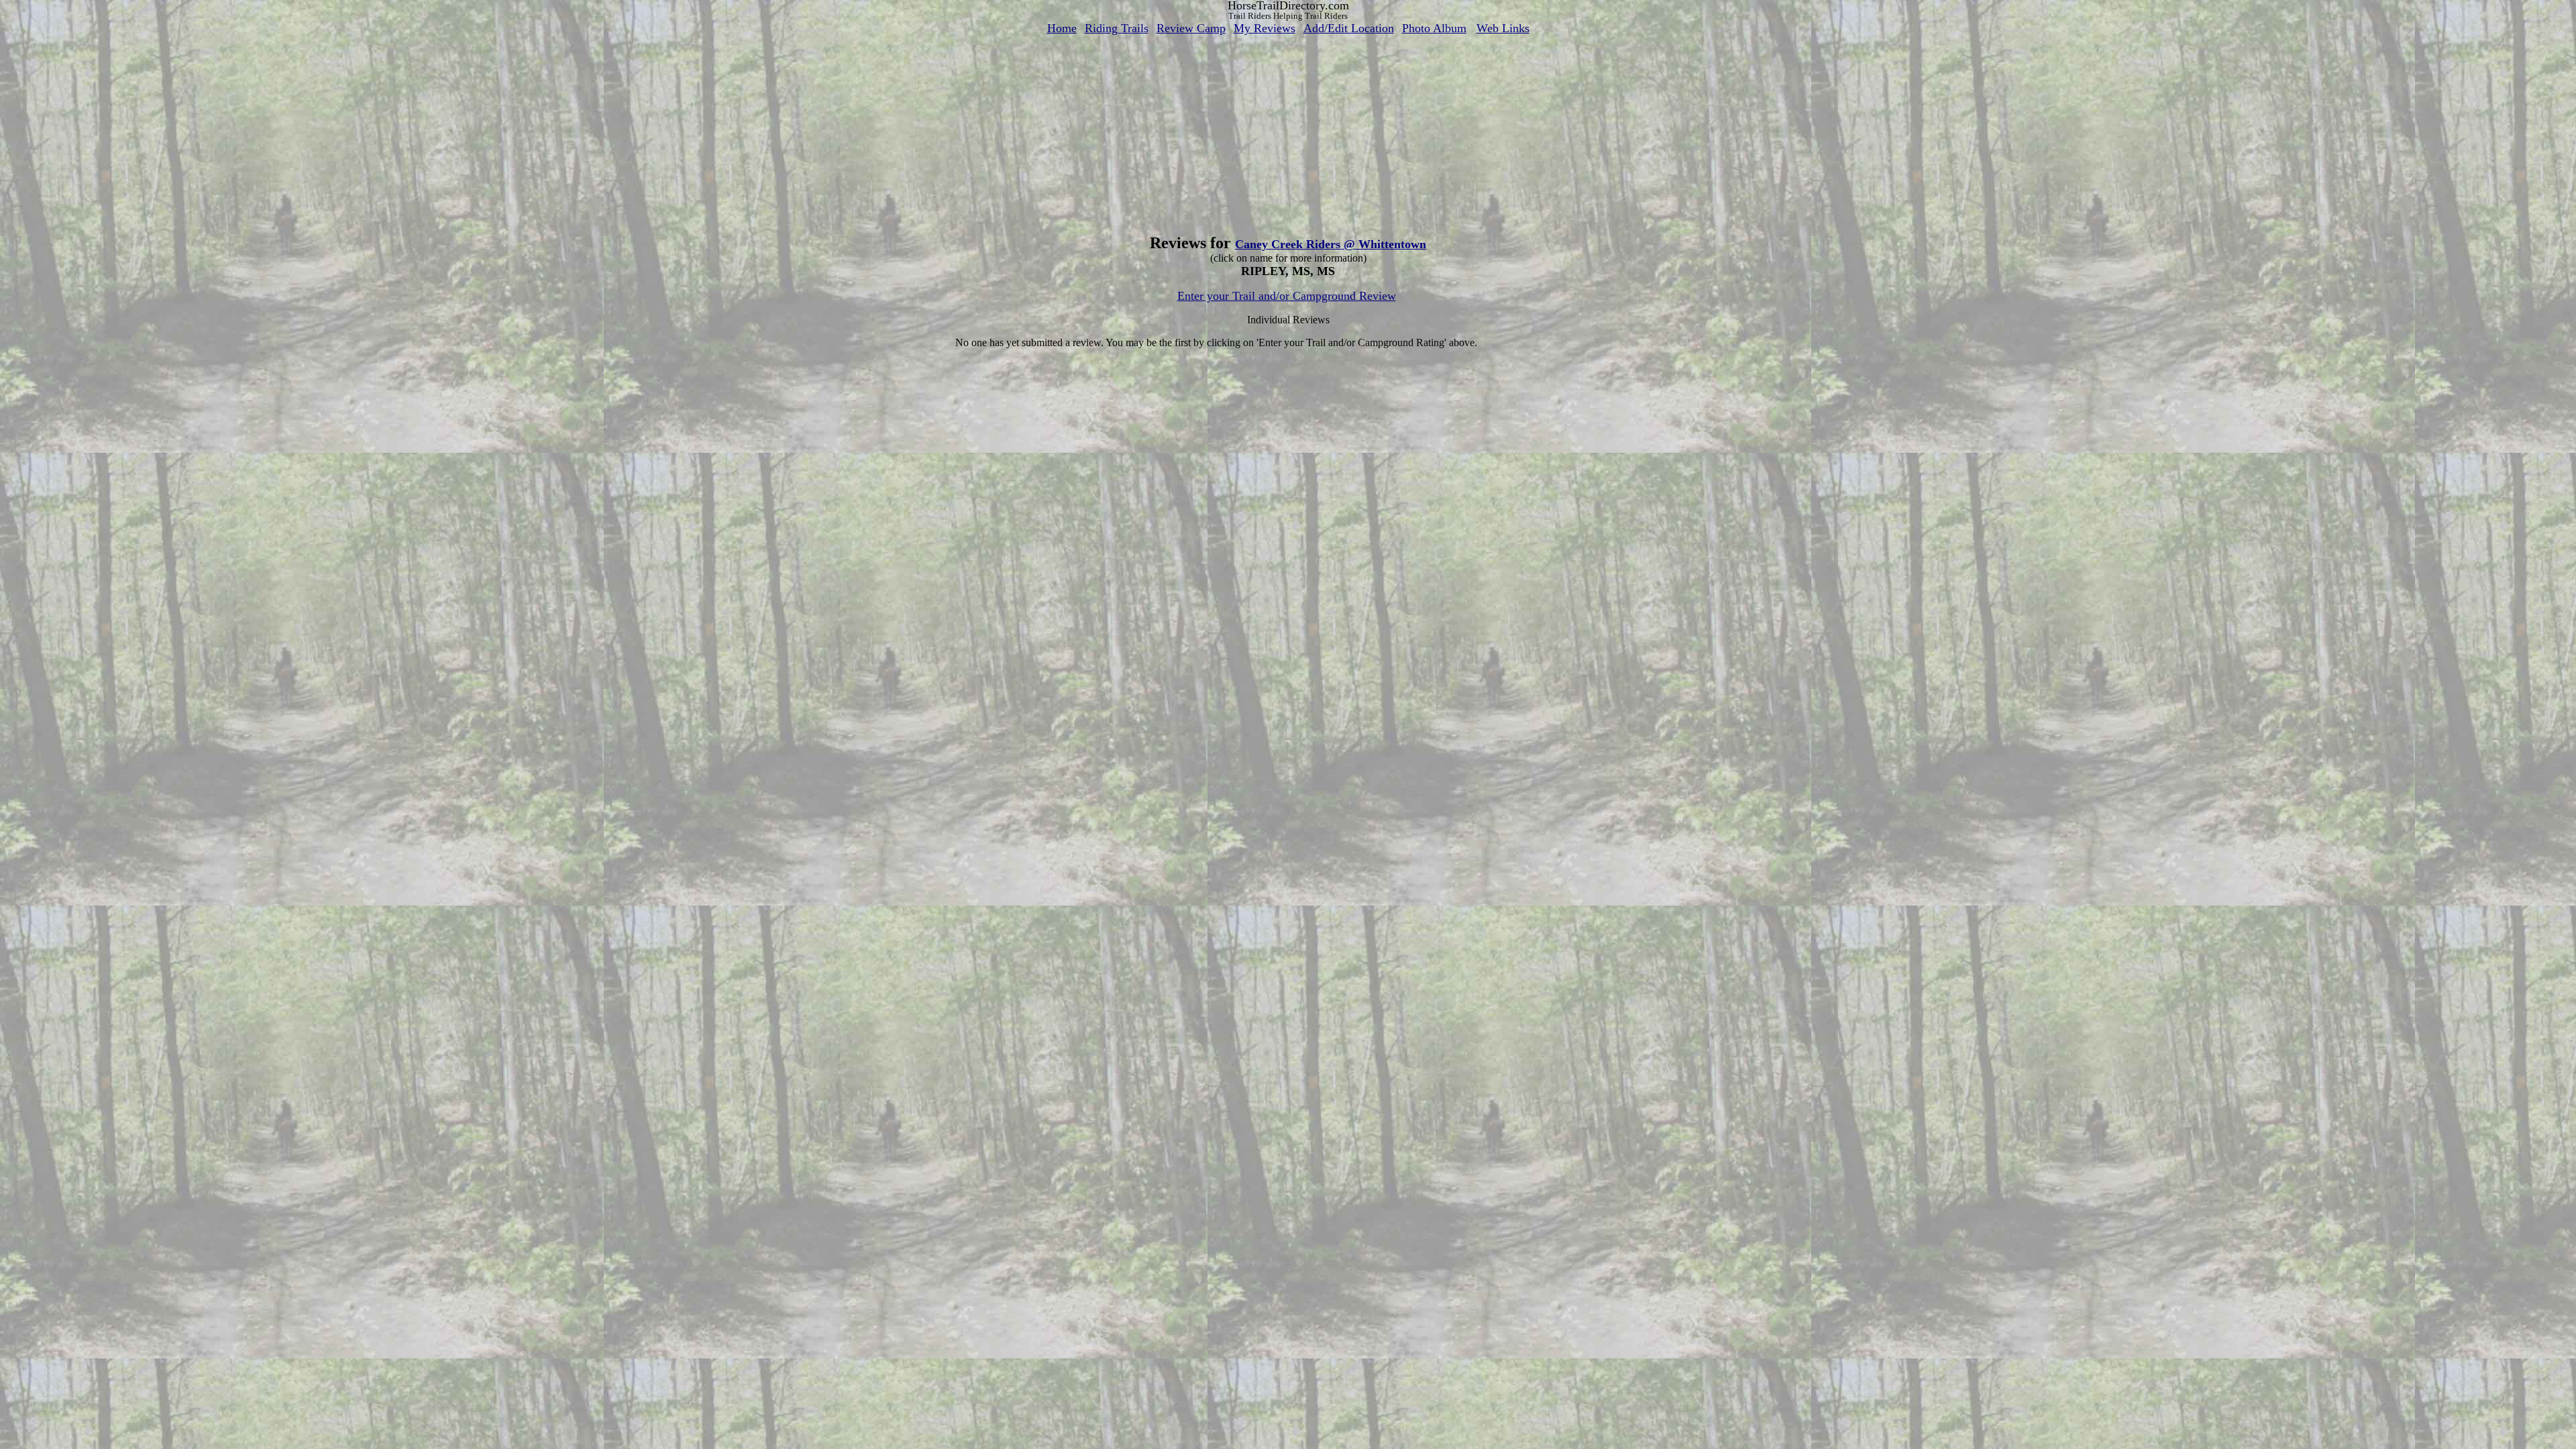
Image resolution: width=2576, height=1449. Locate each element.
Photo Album (1434, 28)
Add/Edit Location (1349, 28)
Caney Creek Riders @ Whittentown (1331, 244)
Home (1062, 28)
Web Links (1503, 28)
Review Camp (1191, 28)
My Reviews (1265, 28)
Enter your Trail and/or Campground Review (1287, 296)
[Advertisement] (1288, 129)
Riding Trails (1117, 28)
